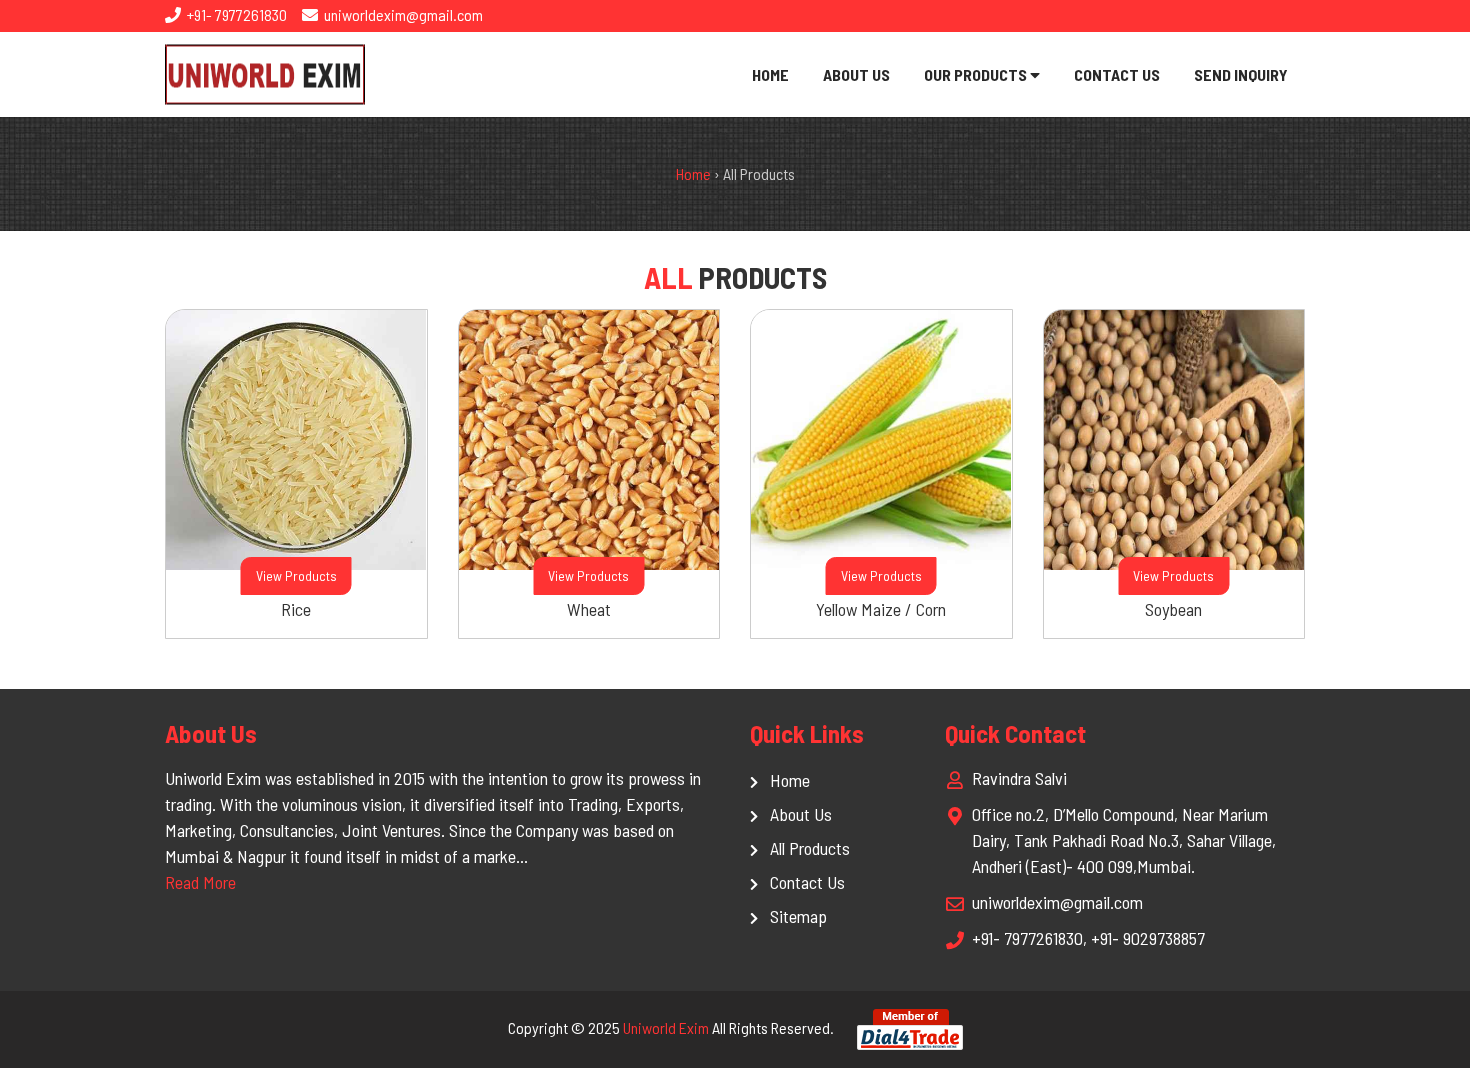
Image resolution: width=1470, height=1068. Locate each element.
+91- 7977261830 (235, 14)
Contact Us (1117, 74)
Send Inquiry (1241, 74)
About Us (856, 74)
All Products (810, 848)
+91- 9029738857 (1148, 938)
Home (770, 74)
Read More (200, 882)
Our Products (977, 74)
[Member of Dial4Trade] (910, 1027)
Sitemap (798, 916)
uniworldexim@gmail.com (402, 14)
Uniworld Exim (666, 1027)
